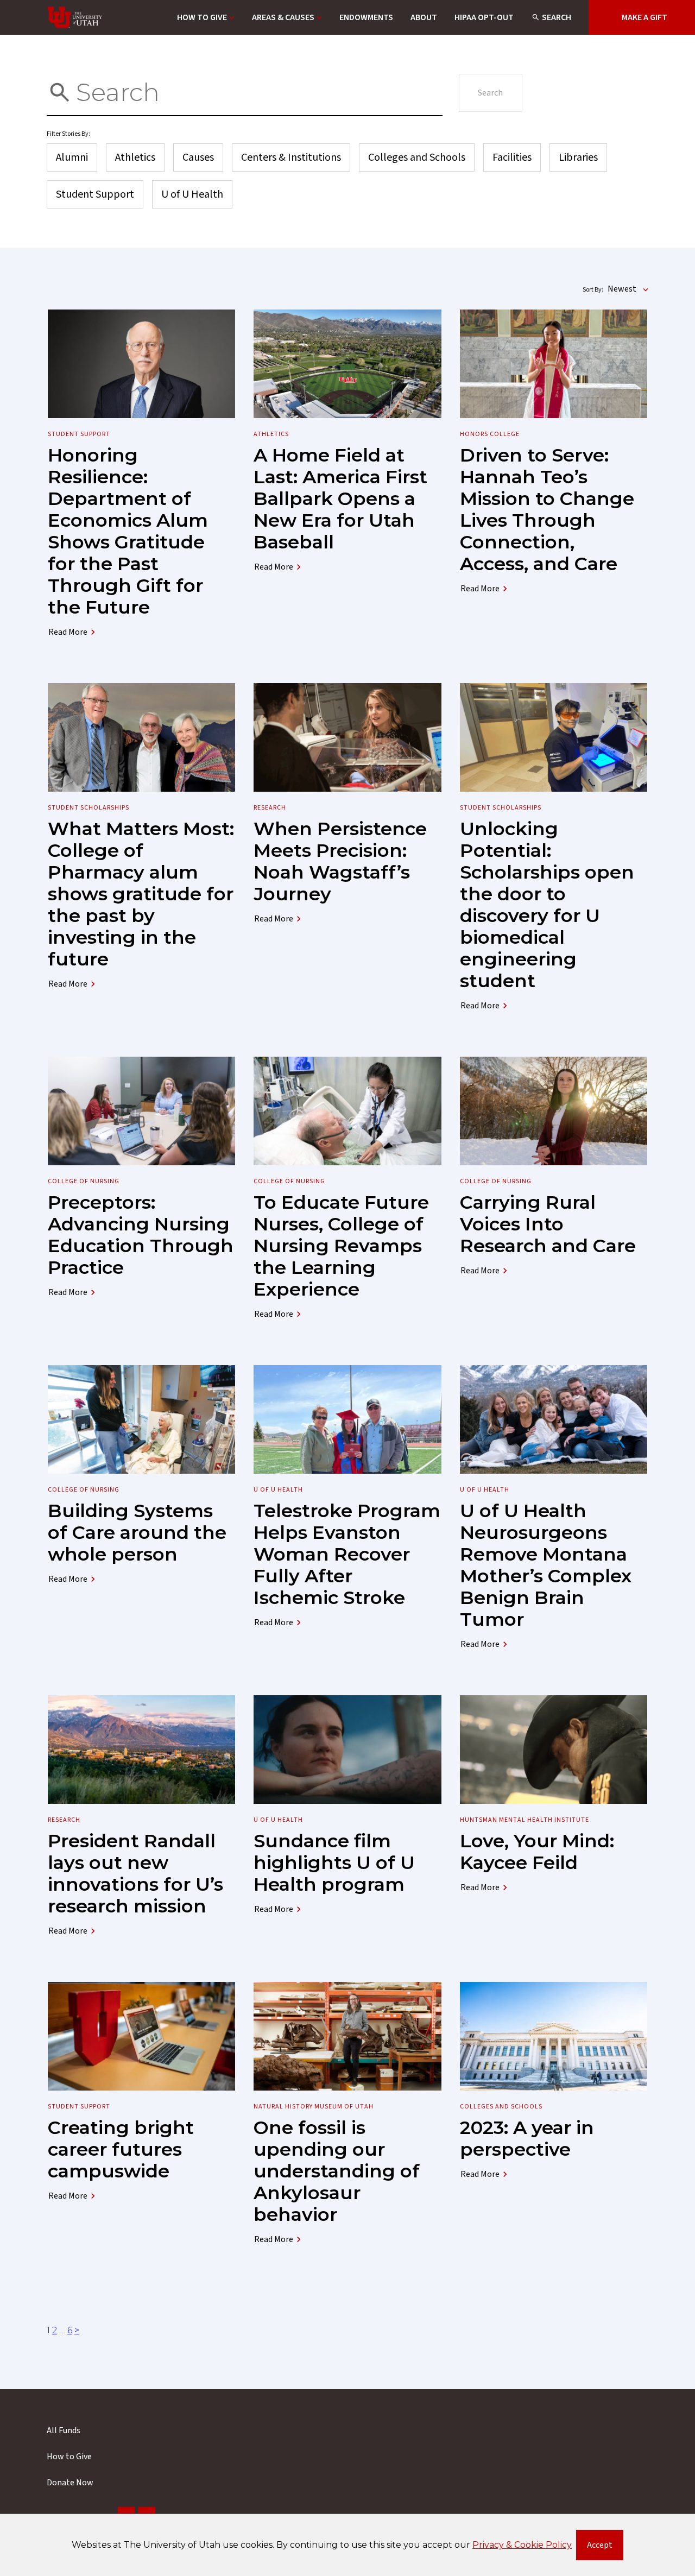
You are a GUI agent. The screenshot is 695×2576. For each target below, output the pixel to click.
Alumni (72, 157)
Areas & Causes (283, 17)
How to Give (202, 17)
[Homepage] (75, 17)
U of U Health (192, 194)
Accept (605, 2547)
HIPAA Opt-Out (484, 17)
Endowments (366, 17)
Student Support (95, 194)
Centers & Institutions (291, 157)
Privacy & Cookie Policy (522, 2545)
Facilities (512, 157)
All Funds (64, 2430)
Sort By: (593, 290)
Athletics (135, 157)
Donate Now (70, 2483)
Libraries (578, 157)
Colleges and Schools (417, 157)
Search (557, 17)
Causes (198, 157)
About (424, 17)
